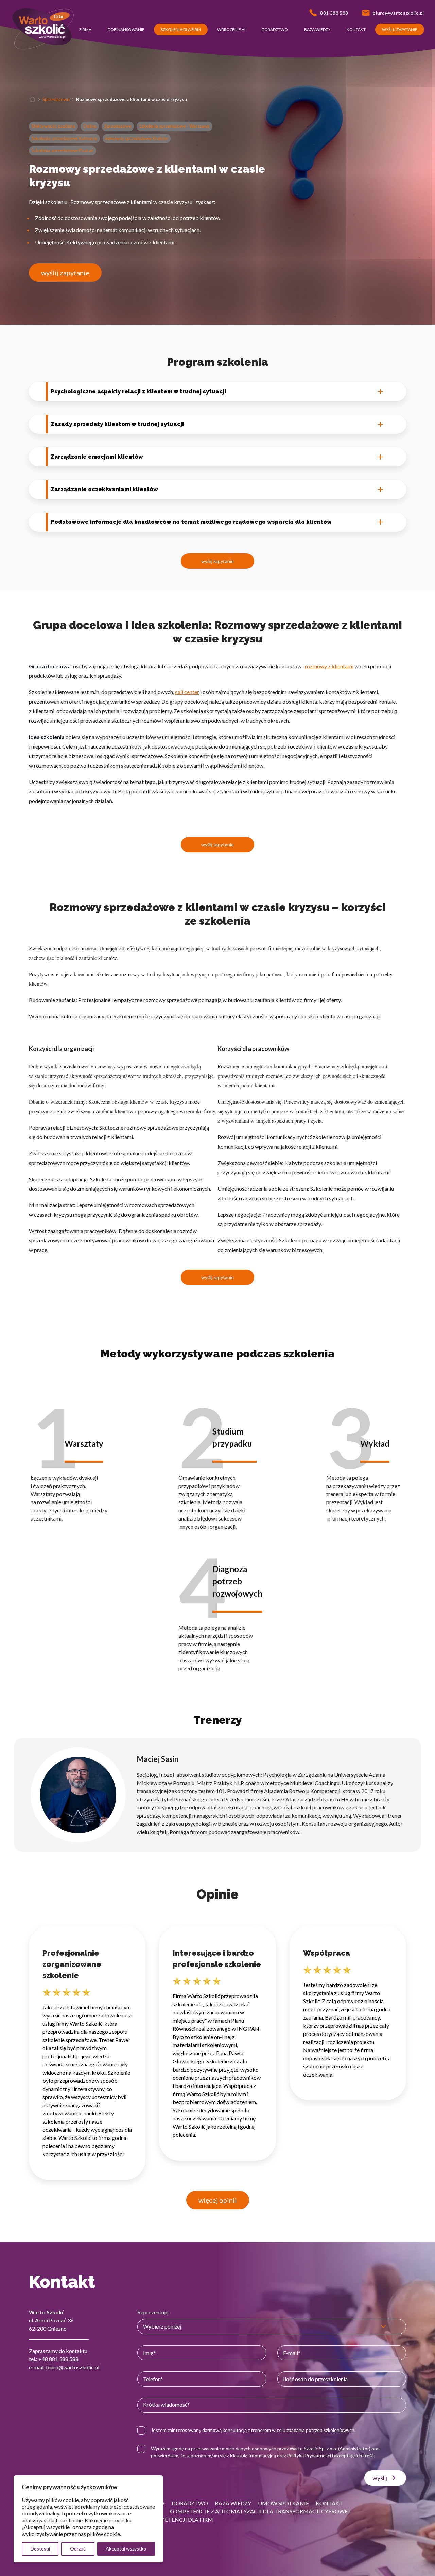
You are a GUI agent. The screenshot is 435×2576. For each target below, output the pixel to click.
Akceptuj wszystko (126, 2549)
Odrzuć (78, 2549)
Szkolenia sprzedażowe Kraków (137, 138)
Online (90, 126)
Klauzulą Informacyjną (253, 2455)
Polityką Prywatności (309, 2455)
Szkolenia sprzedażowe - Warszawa (175, 126)
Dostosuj (40, 2549)
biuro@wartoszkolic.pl (73, 2367)
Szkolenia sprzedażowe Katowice (64, 138)
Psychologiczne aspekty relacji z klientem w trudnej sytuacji (138, 391)
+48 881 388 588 (58, 2359)
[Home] (32, 99)
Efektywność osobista (53, 126)
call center (187, 692)
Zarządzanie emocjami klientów (97, 457)
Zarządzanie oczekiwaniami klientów (104, 489)
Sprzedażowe (56, 99)
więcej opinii (218, 2200)
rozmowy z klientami (329, 666)
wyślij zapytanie (65, 273)
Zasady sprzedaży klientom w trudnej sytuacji (117, 424)
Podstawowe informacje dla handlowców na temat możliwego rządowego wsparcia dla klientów (191, 522)
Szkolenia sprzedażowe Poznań (63, 150)
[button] (85, 30)
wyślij (380, 2478)
